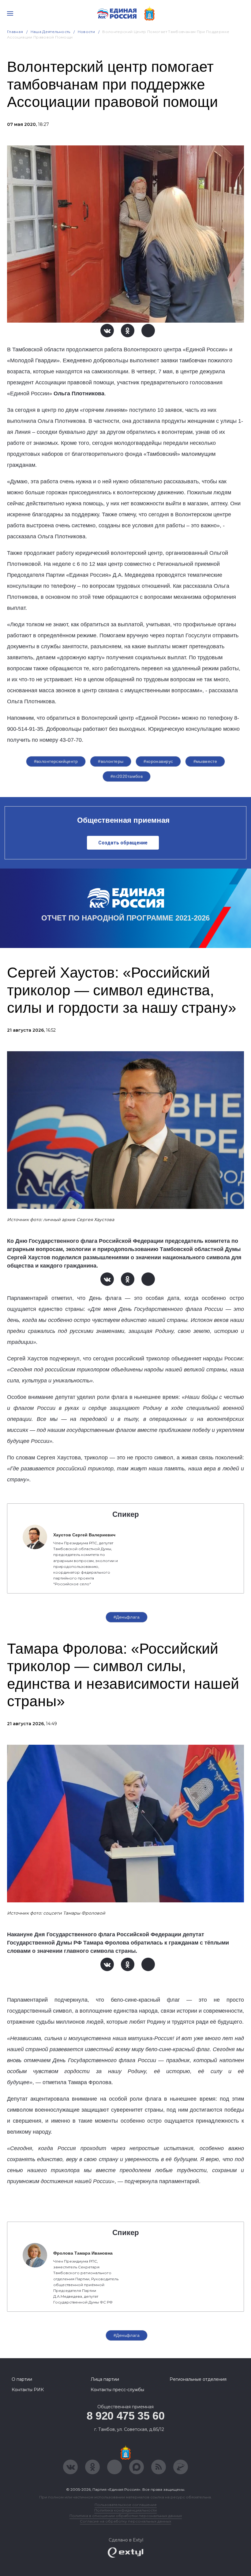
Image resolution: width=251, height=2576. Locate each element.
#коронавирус (158, 761)
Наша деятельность (51, 32)
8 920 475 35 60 (126, 2416)
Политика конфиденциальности (125, 2510)
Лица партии (105, 2379)
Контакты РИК (28, 2390)
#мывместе (205, 761)
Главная (15, 32)
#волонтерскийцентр (56, 761)
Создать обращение (123, 843)
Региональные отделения (198, 2379)
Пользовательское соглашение (126, 2505)
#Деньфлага (127, 1617)
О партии (22, 2379)
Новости (86, 32)
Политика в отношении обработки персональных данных (126, 2516)
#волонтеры (111, 761)
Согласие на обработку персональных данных (125, 2521)
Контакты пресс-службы (117, 2390)
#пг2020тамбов (127, 776)
